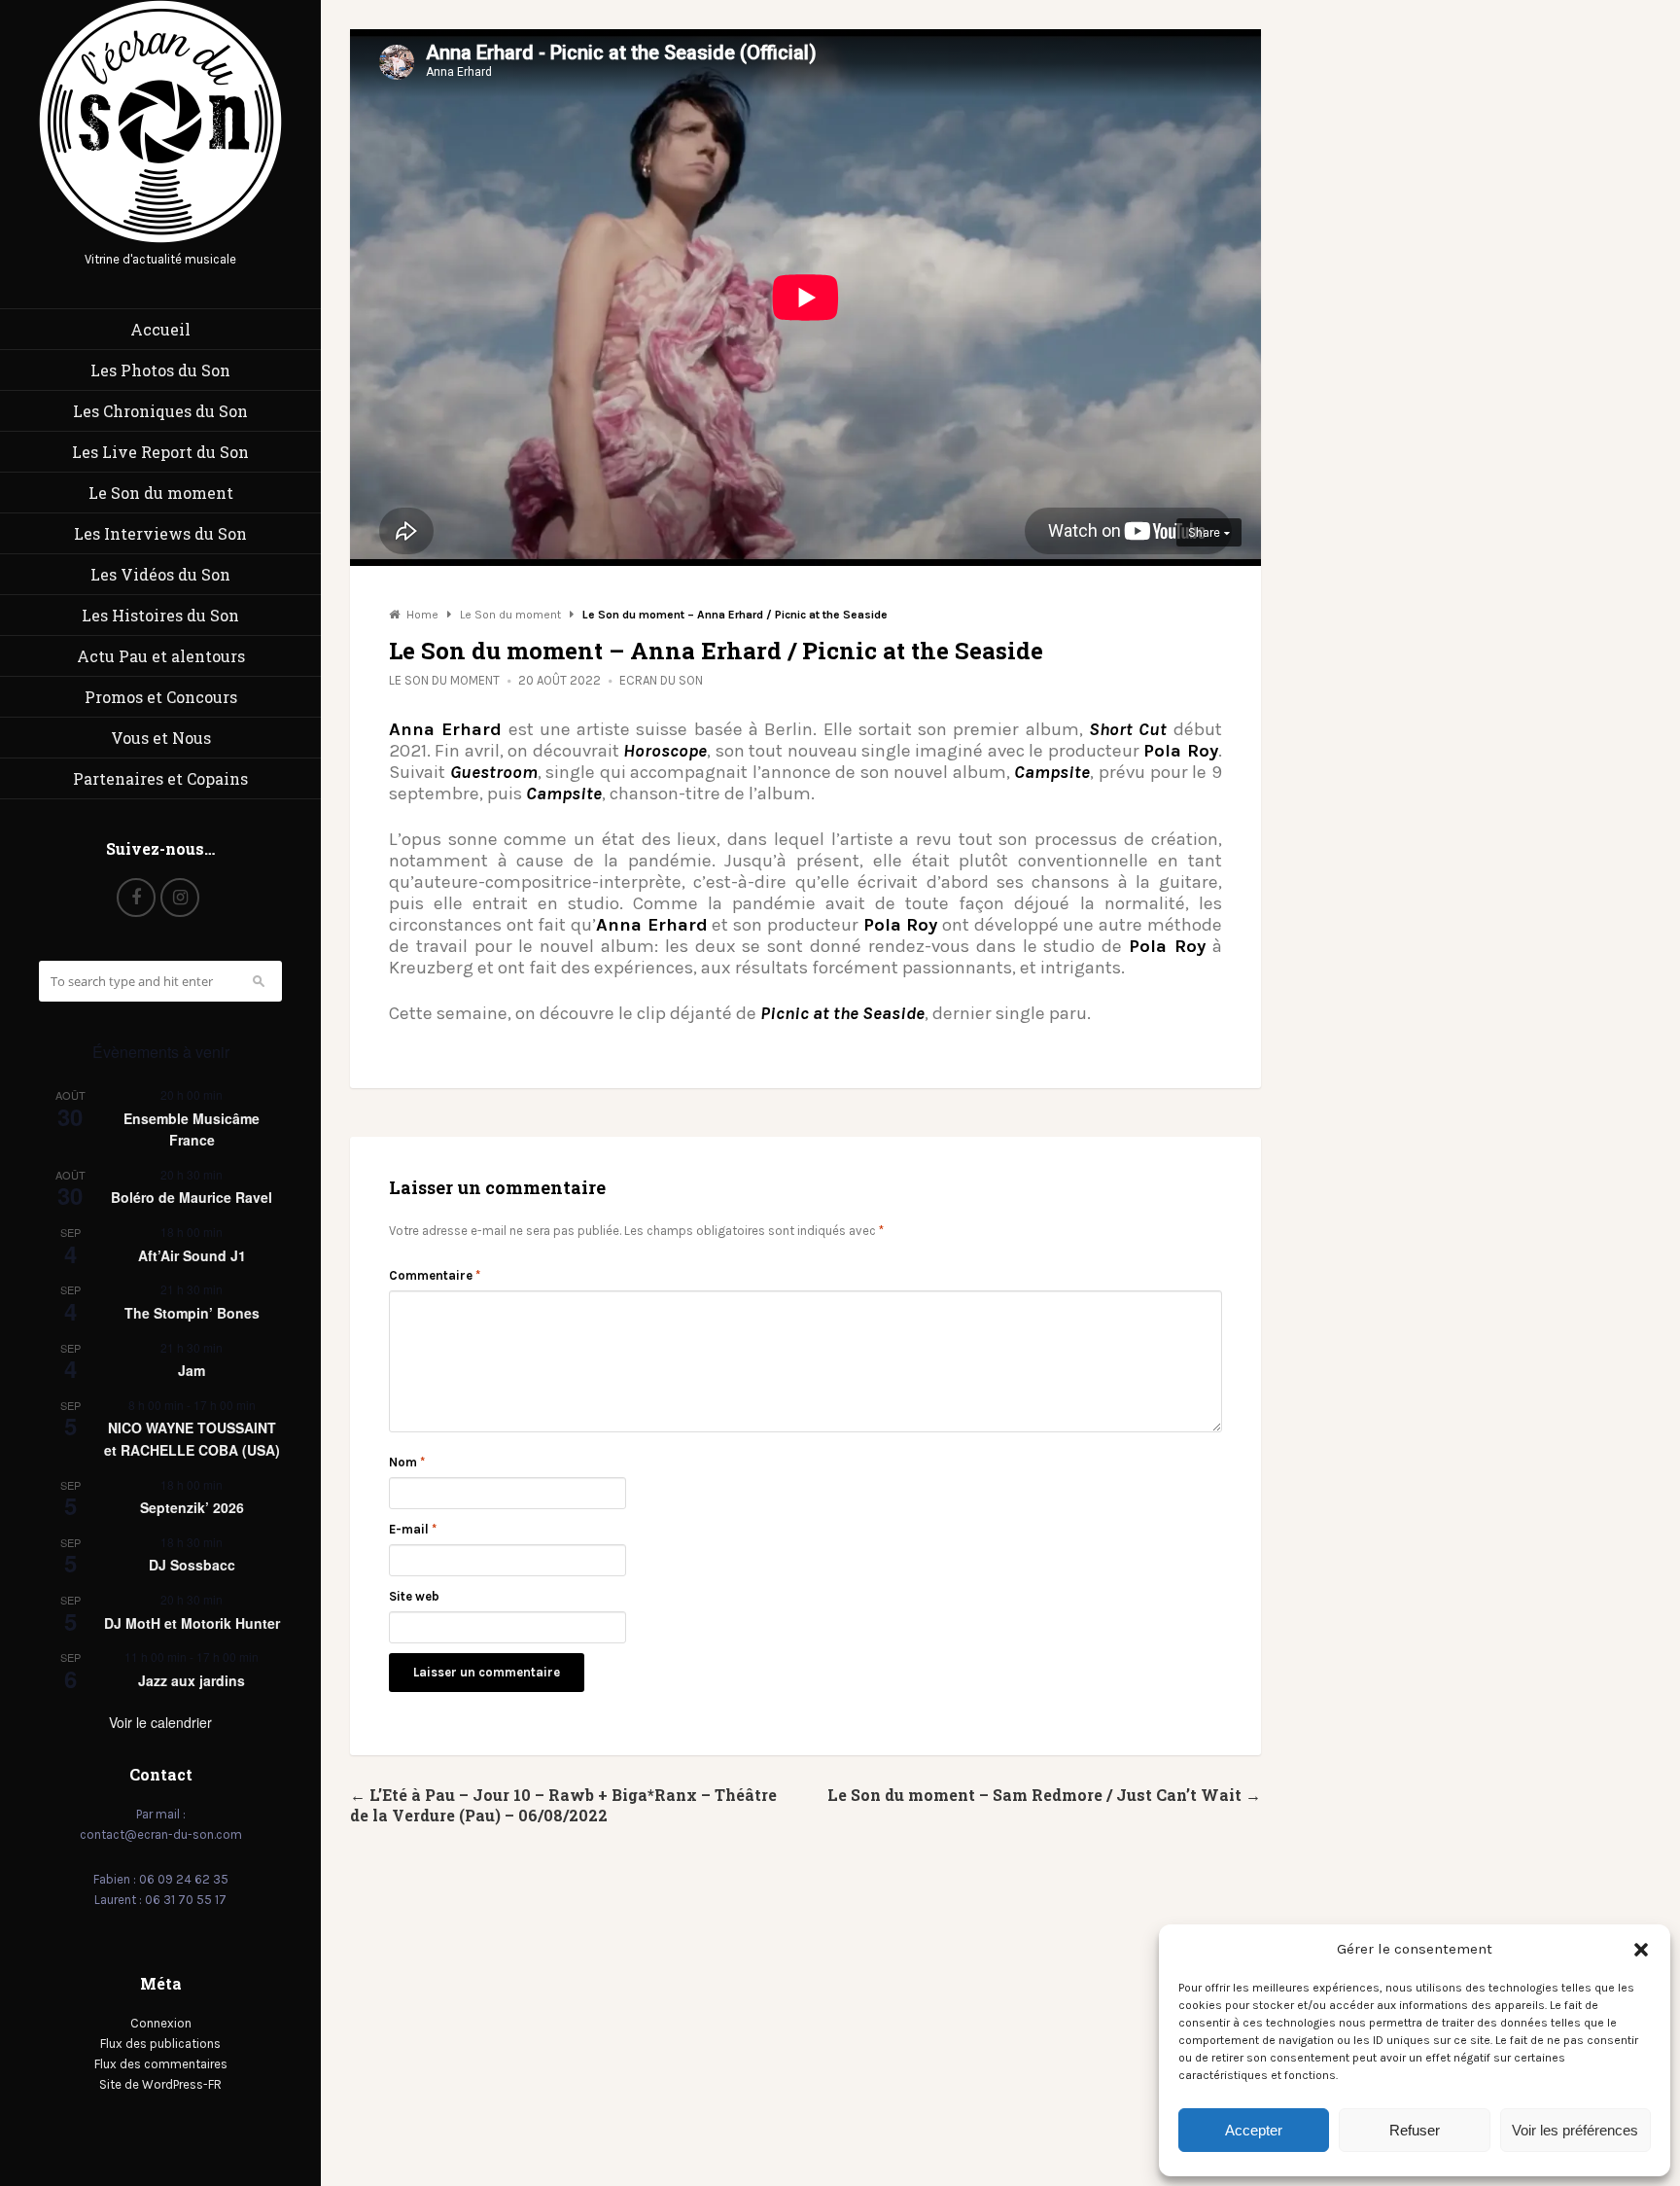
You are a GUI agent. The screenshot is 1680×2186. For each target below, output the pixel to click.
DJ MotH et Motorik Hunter (192, 1623)
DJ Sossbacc (192, 1565)
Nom (407, 1462)
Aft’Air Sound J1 (192, 1255)
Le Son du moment (161, 493)
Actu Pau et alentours (161, 656)
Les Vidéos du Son (160, 574)
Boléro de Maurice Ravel (192, 1197)
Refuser (1415, 2130)
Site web (414, 1596)
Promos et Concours (161, 697)
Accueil (160, 329)
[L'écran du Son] (160, 239)
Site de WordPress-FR (160, 2084)
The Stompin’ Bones (192, 1313)
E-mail (413, 1529)
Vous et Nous (161, 738)
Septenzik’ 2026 (192, 1507)
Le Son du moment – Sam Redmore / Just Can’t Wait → (1044, 1795)
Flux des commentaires (161, 2064)
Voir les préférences (1575, 2130)
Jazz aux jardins (192, 1680)
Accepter (1254, 2130)
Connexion (161, 2023)
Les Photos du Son (160, 370)
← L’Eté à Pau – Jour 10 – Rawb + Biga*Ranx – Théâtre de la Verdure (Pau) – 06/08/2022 (563, 1805)
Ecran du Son (661, 680)
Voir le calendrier (160, 1722)
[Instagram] (180, 898)
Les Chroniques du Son (160, 411)
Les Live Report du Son (160, 452)
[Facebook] (136, 898)
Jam (192, 1370)
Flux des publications (160, 2044)
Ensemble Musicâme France (192, 1129)
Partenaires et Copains (160, 778)
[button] (1641, 1950)
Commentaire (435, 1275)
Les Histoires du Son (160, 615)
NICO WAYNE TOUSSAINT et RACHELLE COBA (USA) (192, 1439)
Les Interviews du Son (160, 533)
